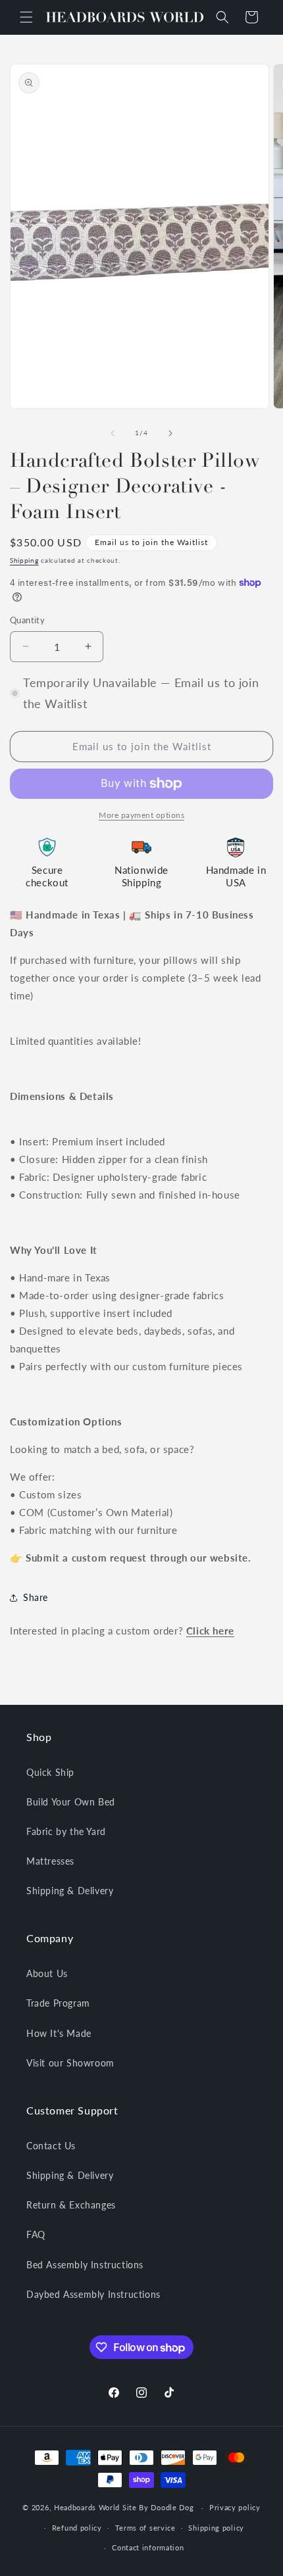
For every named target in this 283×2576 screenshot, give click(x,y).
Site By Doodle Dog (158, 2507)
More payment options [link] (141, 815)
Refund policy (77, 2528)
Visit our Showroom (70, 2063)
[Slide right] (170, 433)
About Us (47, 1973)
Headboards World (87, 2507)
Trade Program (58, 2003)
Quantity (27, 620)
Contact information (148, 2547)
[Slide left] (113, 433)
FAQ (36, 2234)
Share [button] (36, 1597)
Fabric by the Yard (66, 1831)
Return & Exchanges (71, 2205)
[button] (26, 17)
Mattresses (50, 1861)
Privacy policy (235, 2507)
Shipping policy (216, 2528)
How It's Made (59, 2033)
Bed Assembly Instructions (85, 2265)
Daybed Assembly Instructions (93, 2294)
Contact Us (51, 2146)
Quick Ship (50, 1772)
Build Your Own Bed (71, 1802)
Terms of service (145, 2528)
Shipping (24, 560)
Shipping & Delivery (70, 1891)
